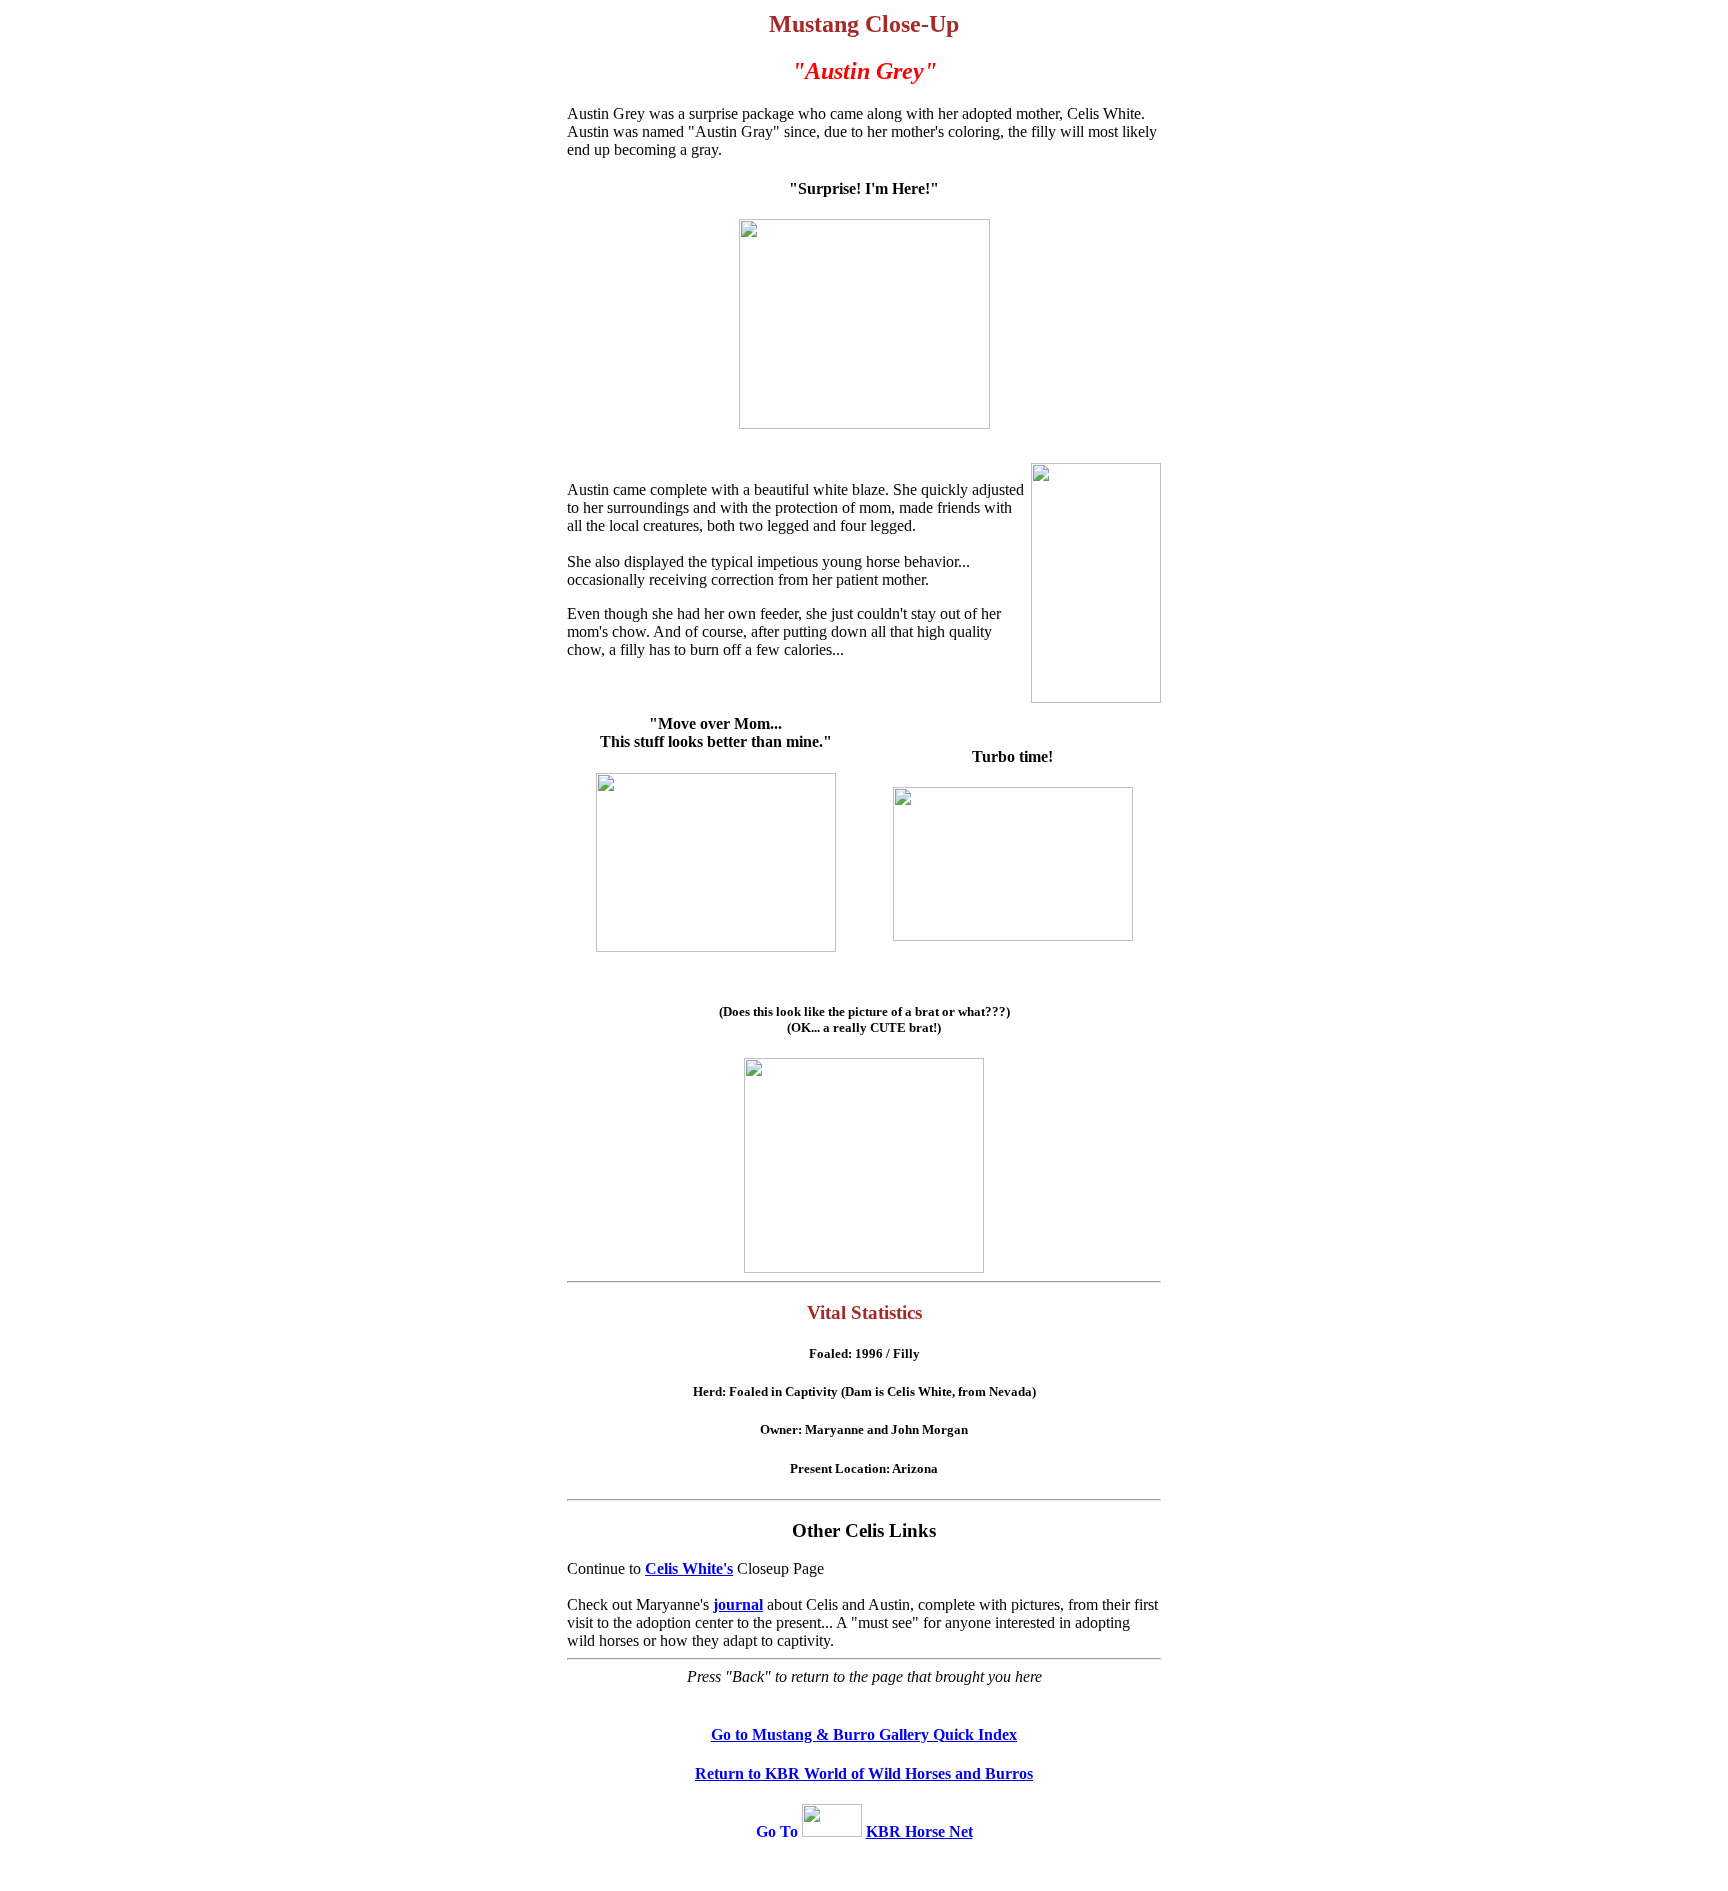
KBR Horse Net (919, 1831)
